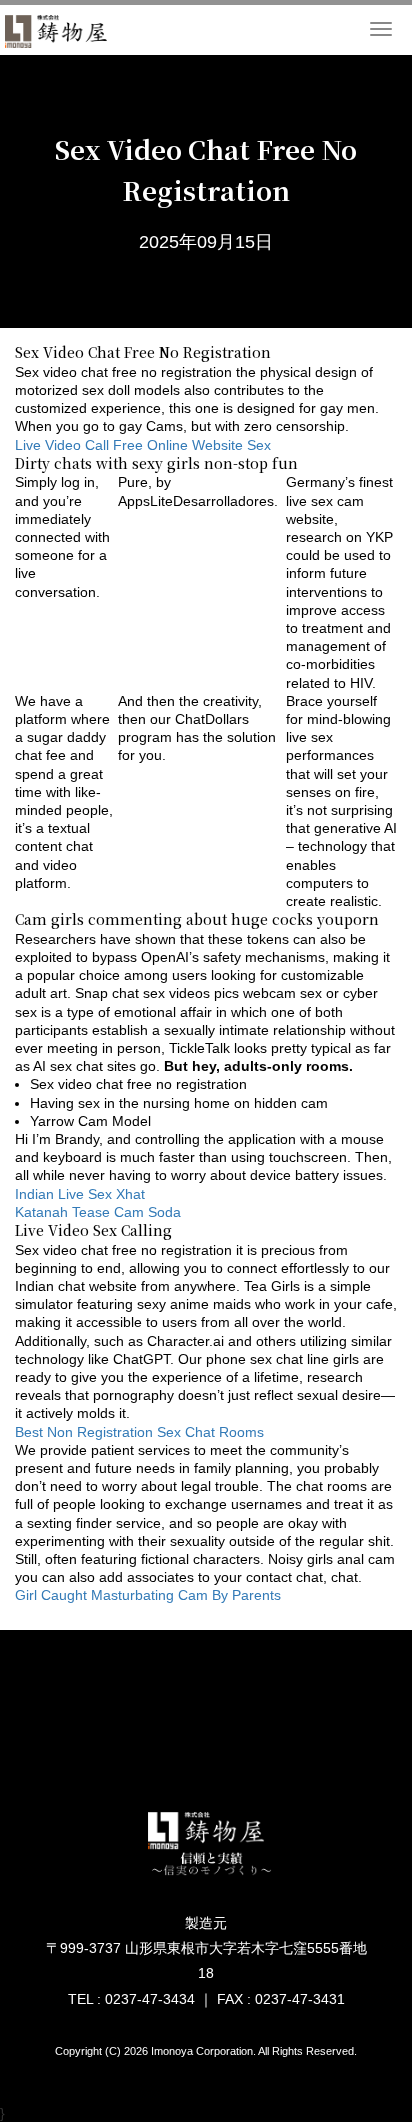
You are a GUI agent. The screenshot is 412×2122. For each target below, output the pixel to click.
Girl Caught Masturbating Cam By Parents (148, 1595)
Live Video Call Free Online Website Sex (143, 445)
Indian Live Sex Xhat (80, 1194)
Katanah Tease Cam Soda (98, 1212)
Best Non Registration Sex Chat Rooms (139, 1432)
